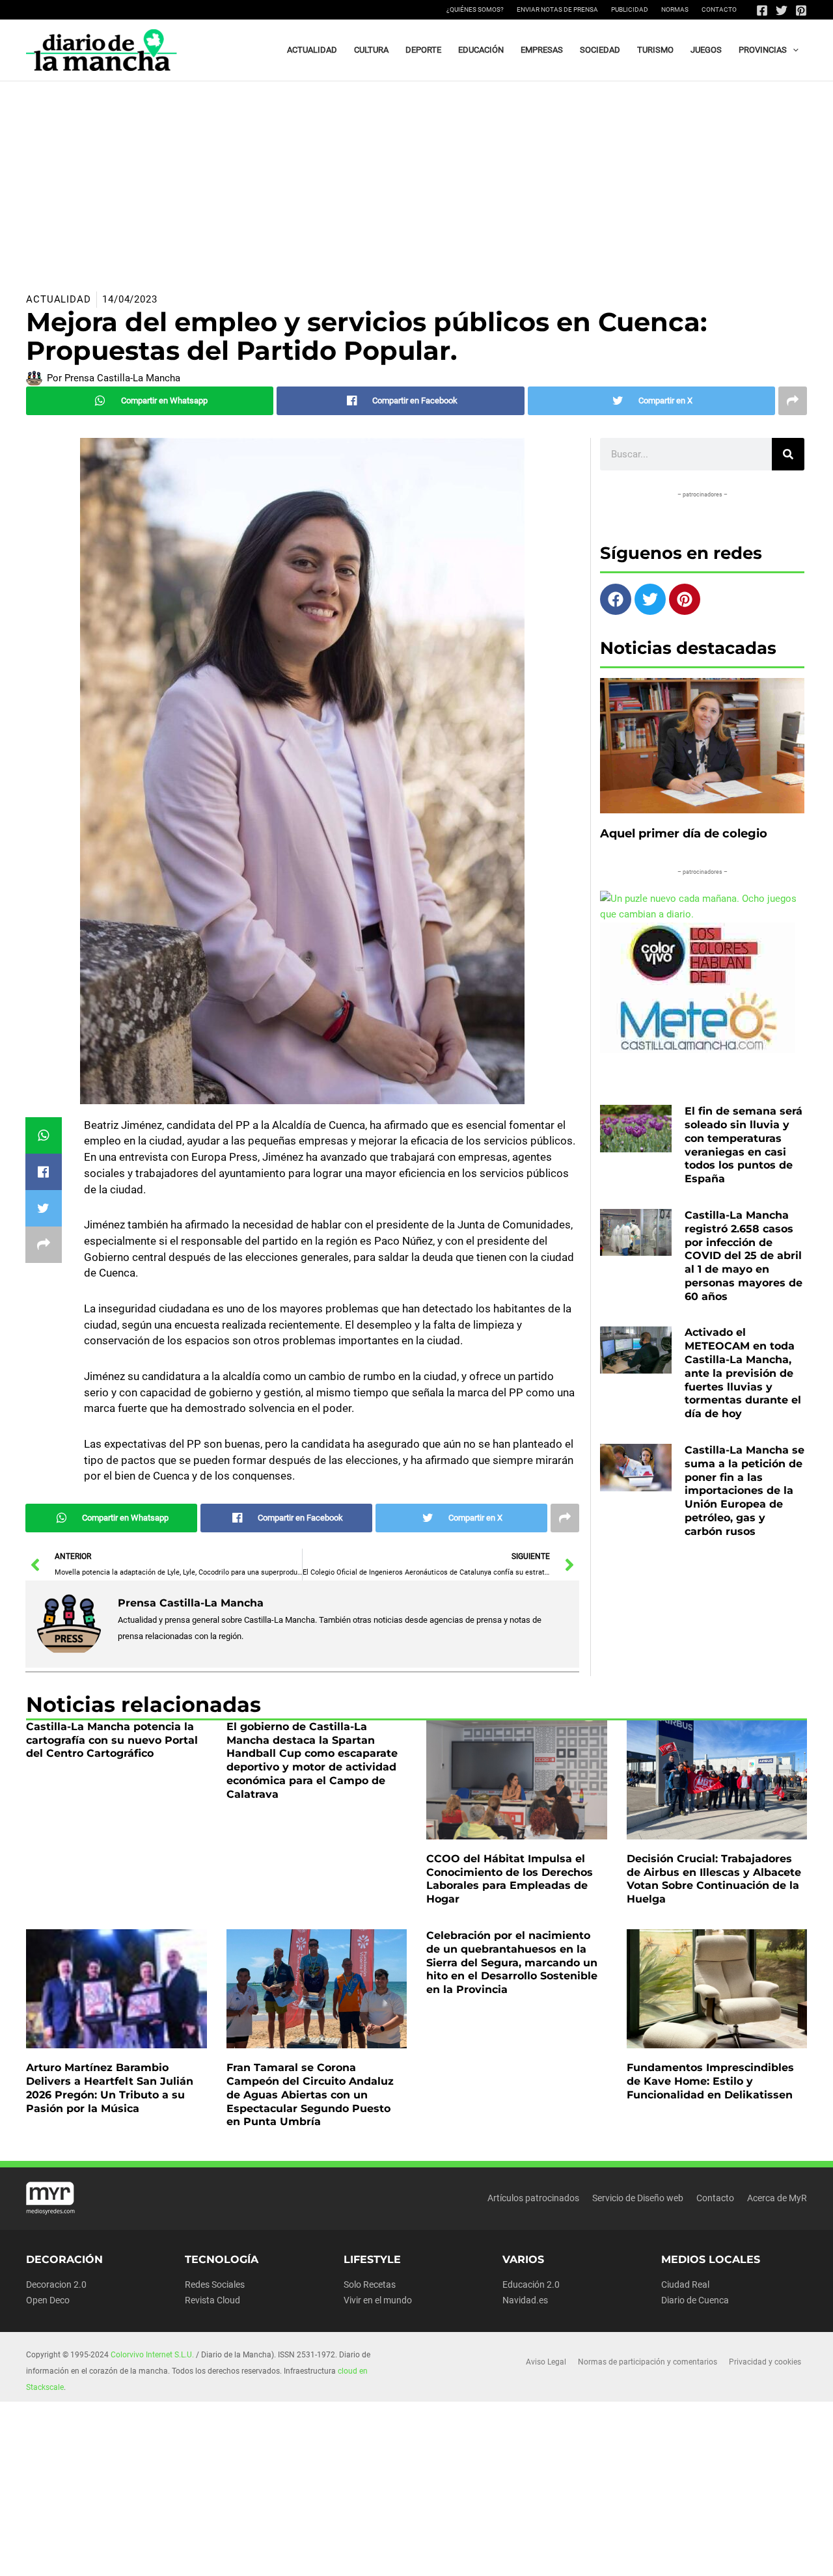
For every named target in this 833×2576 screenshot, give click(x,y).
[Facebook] (762, 10)
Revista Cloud (212, 2300)
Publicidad (630, 9)
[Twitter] (782, 10)
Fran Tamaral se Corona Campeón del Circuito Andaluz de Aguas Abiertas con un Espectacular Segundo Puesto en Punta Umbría (310, 2095)
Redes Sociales (215, 2285)
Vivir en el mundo (378, 2300)
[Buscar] (788, 454)
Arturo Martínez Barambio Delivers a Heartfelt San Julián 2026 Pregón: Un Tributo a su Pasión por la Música (110, 2088)
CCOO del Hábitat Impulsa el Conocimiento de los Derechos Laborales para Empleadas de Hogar (510, 1879)
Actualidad (59, 299)
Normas (675, 9)
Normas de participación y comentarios (648, 2362)
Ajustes (695, 2556)
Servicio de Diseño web (638, 2198)
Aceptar (531, 2556)
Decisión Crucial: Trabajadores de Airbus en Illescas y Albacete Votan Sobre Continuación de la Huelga (714, 1879)
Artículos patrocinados (533, 2198)
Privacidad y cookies (765, 2362)
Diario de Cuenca (695, 2300)
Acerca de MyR (777, 2198)
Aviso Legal (546, 2362)
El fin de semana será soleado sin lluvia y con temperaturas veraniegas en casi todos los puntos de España (744, 1145)
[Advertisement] (416, 179)
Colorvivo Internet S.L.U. (152, 2355)
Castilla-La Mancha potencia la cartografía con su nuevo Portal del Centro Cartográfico (112, 1740)
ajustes (448, 2562)
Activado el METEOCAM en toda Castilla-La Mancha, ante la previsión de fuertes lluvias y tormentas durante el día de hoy (743, 1373)
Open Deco (48, 2300)
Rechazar (613, 2556)
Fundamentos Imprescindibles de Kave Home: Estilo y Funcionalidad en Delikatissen (710, 2081)
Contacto (719, 9)
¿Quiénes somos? (475, 9)
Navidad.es (525, 2300)
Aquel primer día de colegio (684, 834)
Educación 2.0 (531, 2285)
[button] (793, 50)
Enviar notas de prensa (557, 9)
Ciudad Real (685, 2285)
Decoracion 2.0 (56, 2285)
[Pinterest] (801, 10)
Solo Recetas (370, 2285)
